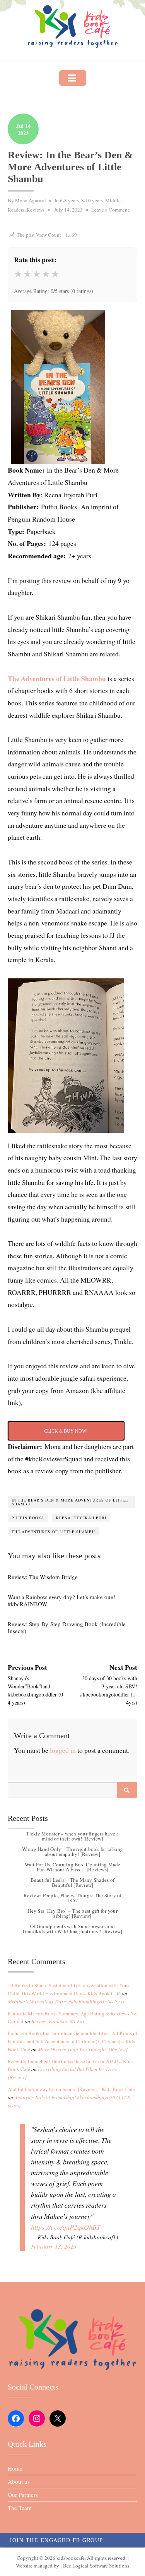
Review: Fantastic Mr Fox (58, 2021)
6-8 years (69, 200)
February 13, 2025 (54, 2246)
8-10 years (92, 200)
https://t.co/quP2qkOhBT (66, 2227)
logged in (63, 1750)
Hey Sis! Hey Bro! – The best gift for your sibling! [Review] (72, 1913)
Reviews (36, 210)
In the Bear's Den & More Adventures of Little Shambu (70, 1502)
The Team (20, 2508)
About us (19, 2481)
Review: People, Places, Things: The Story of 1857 (73, 1898)
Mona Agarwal (31, 200)
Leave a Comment (110, 210)
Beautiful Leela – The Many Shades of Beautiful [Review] (72, 1882)
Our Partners (23, 2495)
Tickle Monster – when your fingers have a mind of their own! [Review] (72, 1836)
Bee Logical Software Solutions (96, 2566)
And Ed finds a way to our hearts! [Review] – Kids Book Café (71, 2089)
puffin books (28, 1518)
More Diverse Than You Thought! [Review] (83, 2049)
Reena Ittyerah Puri (81, 1518)
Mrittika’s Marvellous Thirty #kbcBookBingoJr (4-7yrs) (66, 2001)
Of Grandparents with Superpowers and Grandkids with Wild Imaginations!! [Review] (73, 1929)
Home (15, 2468)
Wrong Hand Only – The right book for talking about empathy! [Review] (73, 1851)
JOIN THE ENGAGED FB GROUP (56, 2540)
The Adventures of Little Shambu (58, 678)
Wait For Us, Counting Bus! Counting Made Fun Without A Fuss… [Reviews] (73, 1867)
